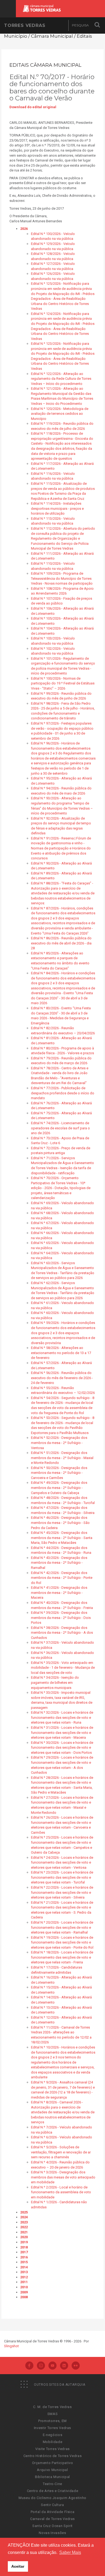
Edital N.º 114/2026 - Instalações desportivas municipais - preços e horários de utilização (57, 508)
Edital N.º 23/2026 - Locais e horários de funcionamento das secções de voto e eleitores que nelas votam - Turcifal (62, 1877)
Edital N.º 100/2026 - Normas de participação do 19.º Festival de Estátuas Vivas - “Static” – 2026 (63, 683)
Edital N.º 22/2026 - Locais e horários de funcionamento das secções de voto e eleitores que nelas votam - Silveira (62, 1892)
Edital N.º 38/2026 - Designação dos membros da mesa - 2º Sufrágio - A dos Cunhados (62, 1633)
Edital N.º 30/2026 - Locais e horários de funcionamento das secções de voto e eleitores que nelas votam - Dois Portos (62, 1748)
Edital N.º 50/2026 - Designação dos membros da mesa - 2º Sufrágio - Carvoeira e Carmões (59, 1473)
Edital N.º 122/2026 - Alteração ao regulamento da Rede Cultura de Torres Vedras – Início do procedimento (61, 379)
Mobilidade (53, 2442)
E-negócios (53, 2435)
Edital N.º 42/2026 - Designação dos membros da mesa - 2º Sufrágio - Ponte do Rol (62, 1578)
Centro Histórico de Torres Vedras (52, 2456)
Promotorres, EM (52, 2421)
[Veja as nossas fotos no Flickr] (76, 2366)
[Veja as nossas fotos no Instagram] (41, 2366)
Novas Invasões (52, 2533)
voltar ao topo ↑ (80, 2560)
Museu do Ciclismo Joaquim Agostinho (52, 2498)
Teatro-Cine (52, 2484)
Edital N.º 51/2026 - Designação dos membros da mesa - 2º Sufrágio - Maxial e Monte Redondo (62, 1458)
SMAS (53, 2414)
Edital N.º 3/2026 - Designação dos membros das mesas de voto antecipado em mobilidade (63, 2177)
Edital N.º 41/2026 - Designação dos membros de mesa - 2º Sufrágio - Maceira (59, 1593)
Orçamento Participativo (53, 2463)
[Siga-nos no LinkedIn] (64, 2366)
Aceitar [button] (18, 2566)
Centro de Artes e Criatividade (53, 2491)
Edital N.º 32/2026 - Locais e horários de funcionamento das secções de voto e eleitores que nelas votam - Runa (62, 1717)
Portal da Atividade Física (53, 2512)
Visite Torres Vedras (52, 2449)
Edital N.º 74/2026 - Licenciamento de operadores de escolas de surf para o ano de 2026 (60, 1128)
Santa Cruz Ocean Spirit (52, 2526)
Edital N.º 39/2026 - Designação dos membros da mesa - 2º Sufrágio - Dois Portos (61, 1618)
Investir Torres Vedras (52, 2428)
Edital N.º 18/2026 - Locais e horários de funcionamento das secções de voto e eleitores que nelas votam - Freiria (62, 1957)
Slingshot (11, 2346)
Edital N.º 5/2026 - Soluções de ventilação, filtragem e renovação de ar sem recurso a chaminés (61, 2152)
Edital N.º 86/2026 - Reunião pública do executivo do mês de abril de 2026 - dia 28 (61, 943)
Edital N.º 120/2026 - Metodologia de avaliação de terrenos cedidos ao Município (60, 414)
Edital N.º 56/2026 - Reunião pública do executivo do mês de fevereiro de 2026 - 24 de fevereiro (62, 1378)
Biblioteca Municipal (52, 2477)
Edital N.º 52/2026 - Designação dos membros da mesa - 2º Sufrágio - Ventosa (59, 1443)
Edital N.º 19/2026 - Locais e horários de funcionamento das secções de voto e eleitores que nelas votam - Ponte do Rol (62, 1942)
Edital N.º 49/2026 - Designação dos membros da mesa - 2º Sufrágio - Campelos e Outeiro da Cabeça (59, 1488)
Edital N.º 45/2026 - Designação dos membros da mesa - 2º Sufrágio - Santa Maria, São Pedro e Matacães (62, 1538)
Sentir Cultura (52, 2505)
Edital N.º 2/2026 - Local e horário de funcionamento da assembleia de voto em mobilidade (61, 2192)
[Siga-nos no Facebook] (29, 2366)
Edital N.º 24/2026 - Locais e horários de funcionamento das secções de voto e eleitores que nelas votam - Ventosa (62, 1862)
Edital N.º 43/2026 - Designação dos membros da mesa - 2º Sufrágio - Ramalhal (59, 1563)
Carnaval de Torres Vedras (52, 2519)
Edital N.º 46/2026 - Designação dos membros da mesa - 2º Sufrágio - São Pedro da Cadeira (60, 1523)
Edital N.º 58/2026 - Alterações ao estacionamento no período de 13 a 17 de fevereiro (61, 1353)
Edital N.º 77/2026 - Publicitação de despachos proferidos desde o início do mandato (63, 1093)
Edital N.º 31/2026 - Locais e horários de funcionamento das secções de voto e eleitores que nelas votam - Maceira (62, 1732)
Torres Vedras (25, 25)
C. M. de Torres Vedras (52, 2407)
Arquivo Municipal (52, 2470)
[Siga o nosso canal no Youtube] (52, 2366)
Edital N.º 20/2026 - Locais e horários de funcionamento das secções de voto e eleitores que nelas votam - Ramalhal (62, 1927)
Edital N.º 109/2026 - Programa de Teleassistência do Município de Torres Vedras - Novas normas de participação (62, 578)
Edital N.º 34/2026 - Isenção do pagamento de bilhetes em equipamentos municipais (55, 1682)
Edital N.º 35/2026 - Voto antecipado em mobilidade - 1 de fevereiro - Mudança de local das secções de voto (63, 1668)
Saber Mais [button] (70, 2552)
